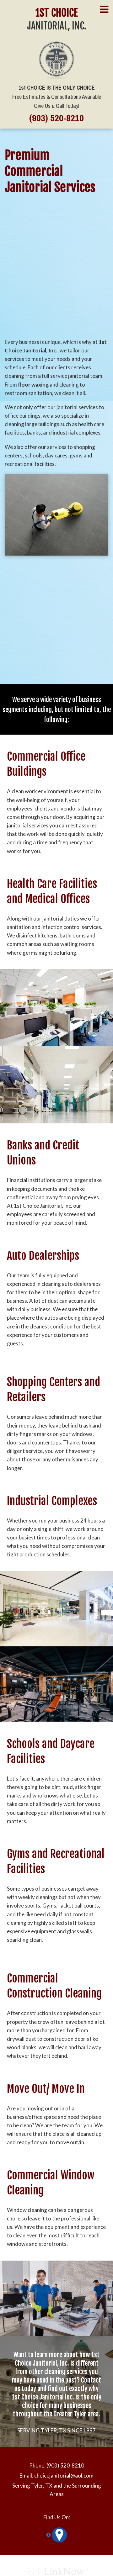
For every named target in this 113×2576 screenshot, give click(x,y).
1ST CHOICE (57, 13)
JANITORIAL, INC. (57, 26)
